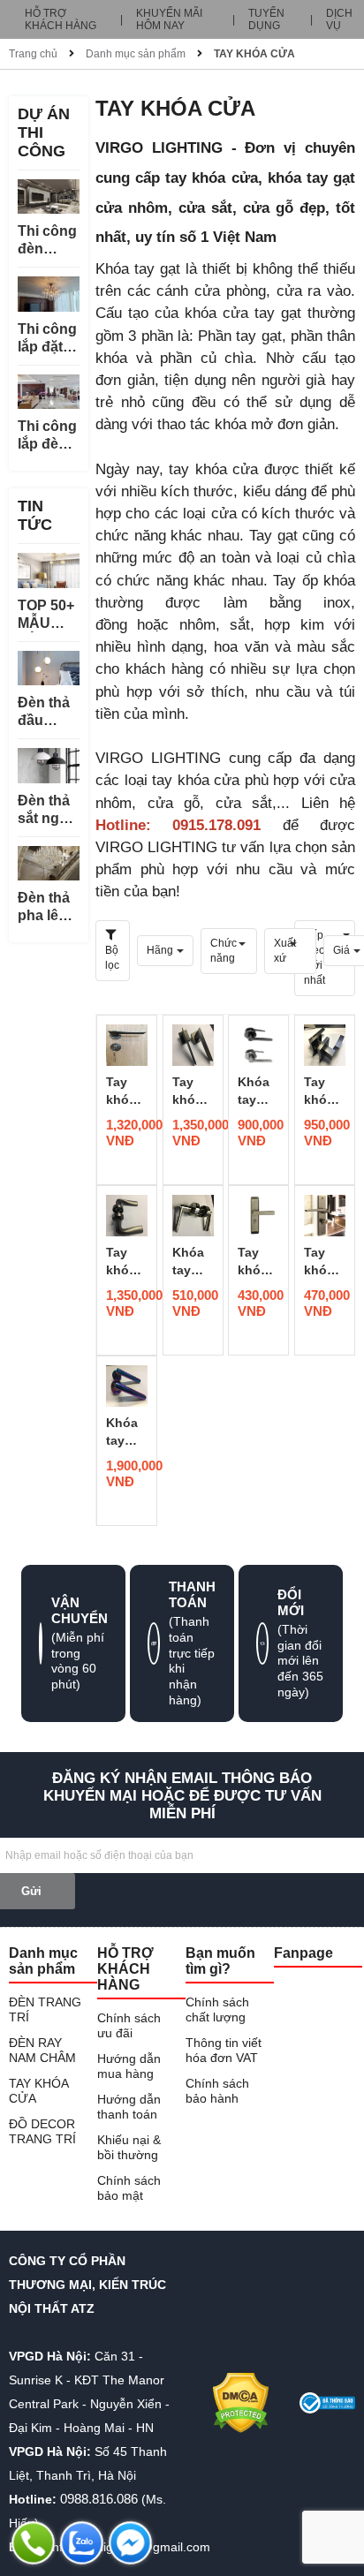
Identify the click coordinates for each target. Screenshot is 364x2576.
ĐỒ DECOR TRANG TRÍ (42, 2131)
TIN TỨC (35, 515)
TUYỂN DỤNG (266, 19)
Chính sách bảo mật (129, 2188)
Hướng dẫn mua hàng (129, 2066)
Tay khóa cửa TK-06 (322, 1092)
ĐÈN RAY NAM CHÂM (42, 2050)
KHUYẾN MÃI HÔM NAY (169, 19)
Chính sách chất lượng (217, 2009)
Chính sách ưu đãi (129, 2025)
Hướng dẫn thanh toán (129, 2107)
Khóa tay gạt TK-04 (190, 1262)
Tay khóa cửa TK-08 (190, 1092)
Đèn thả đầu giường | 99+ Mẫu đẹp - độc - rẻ (46, 712)
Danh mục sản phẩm (136, 54)
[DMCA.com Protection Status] (241, 2403)
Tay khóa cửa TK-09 (124, 1092)
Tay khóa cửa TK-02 (322, 1262)
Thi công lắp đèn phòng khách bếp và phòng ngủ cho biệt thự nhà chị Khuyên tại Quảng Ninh (47, 436)
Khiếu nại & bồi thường (129, 2147)
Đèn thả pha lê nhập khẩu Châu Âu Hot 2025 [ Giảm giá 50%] (47, 907)
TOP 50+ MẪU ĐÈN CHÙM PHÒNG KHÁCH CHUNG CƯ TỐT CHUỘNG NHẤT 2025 (49, 615)
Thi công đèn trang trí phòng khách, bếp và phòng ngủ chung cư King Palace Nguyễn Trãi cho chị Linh (47, 241)
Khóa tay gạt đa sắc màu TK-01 (125, 1432)
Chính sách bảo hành (217, 2091)
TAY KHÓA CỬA (254, 54)
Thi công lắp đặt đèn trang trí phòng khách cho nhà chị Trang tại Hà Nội (47, 339)
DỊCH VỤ (339, 19)
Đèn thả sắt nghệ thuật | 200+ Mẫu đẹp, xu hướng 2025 (48, 810)
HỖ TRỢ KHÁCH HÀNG (61, 19)
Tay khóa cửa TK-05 (124, 1262)
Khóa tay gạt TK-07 (255, 1092)
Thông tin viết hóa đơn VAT (224, 2050)
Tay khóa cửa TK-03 (255, 1262)
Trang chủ (33, 54)
